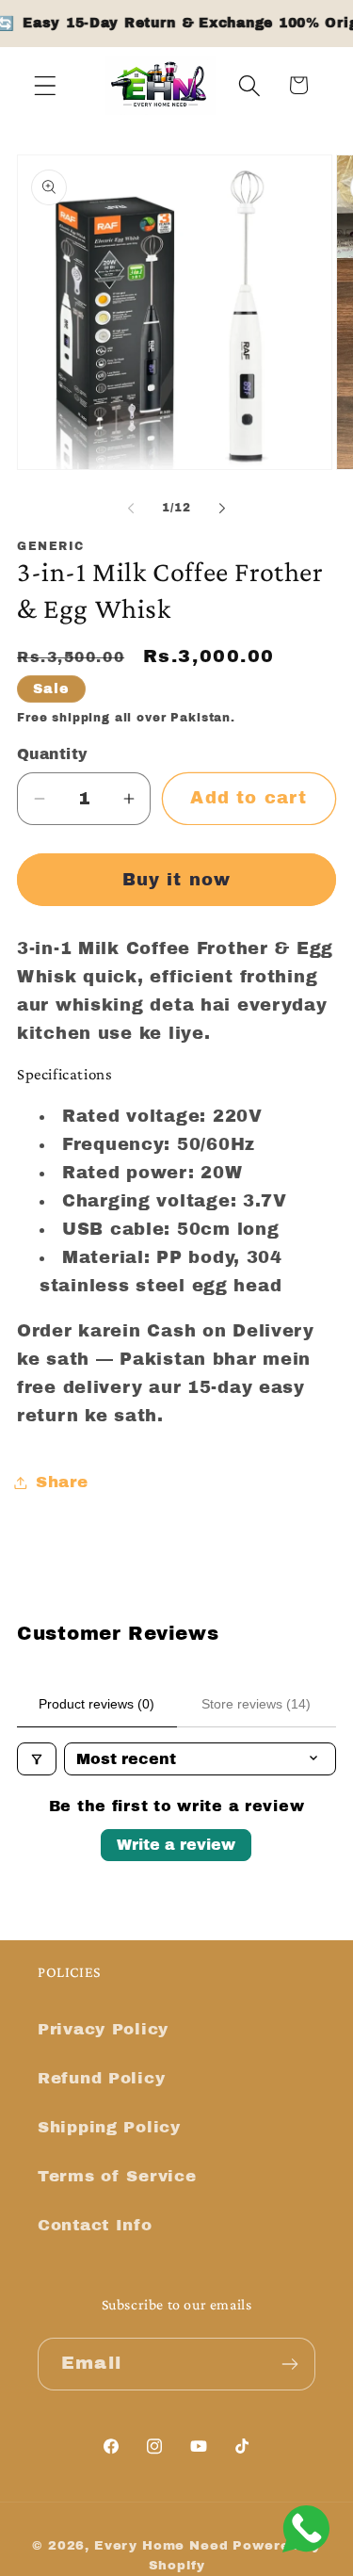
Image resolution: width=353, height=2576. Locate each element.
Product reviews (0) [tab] (96, 1704)
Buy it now (177, 880)
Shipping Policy (109, 2127)
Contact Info (95, 2225)
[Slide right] (222, 508)
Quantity (53, 754)
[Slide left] (131, 508)
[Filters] (37, 1759)
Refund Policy (101, 2078)
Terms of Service (117, 2176)
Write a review (176, 1845)
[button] (46, 85)
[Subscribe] (289, 2364)
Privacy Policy (103, 2029)
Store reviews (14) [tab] (256, 1704)
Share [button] (62, 1482)
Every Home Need (161, 2545)
